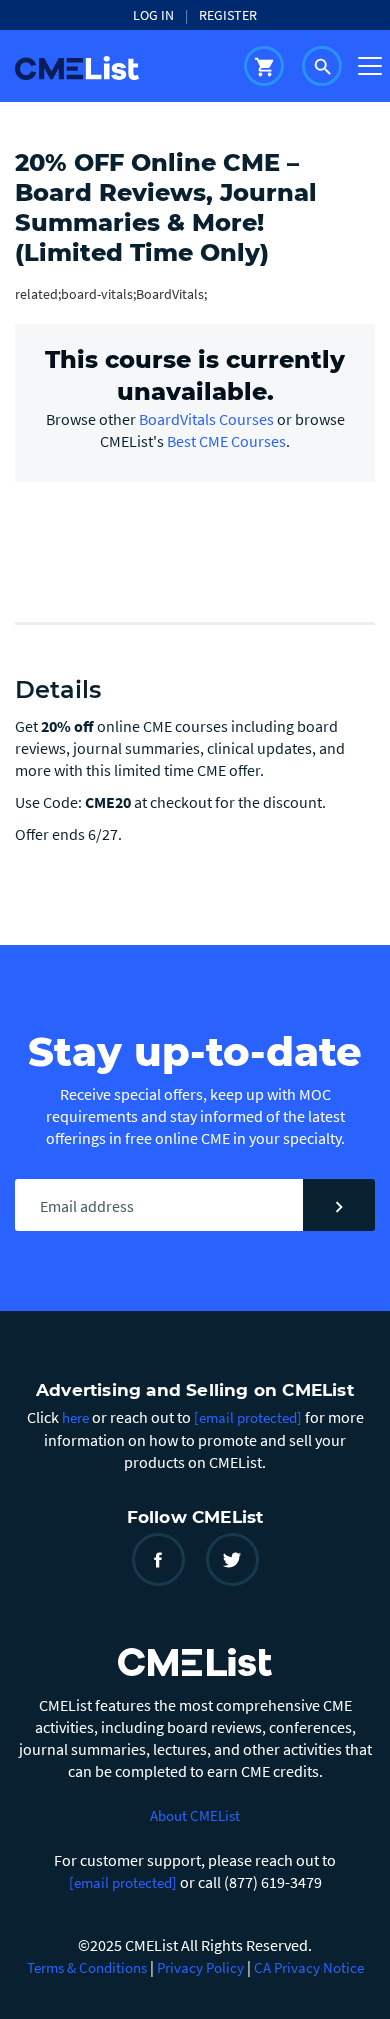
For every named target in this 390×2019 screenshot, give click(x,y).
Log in (153, 15)
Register (228, 15)
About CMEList (195, 1815)
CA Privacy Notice (309, 1967)
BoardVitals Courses (206, 419)
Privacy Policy (200, 1967)
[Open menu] (370, 66)
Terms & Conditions (87, 1967)
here (75, 1417)
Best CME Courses (226, 441)
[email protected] (123, 1882)
